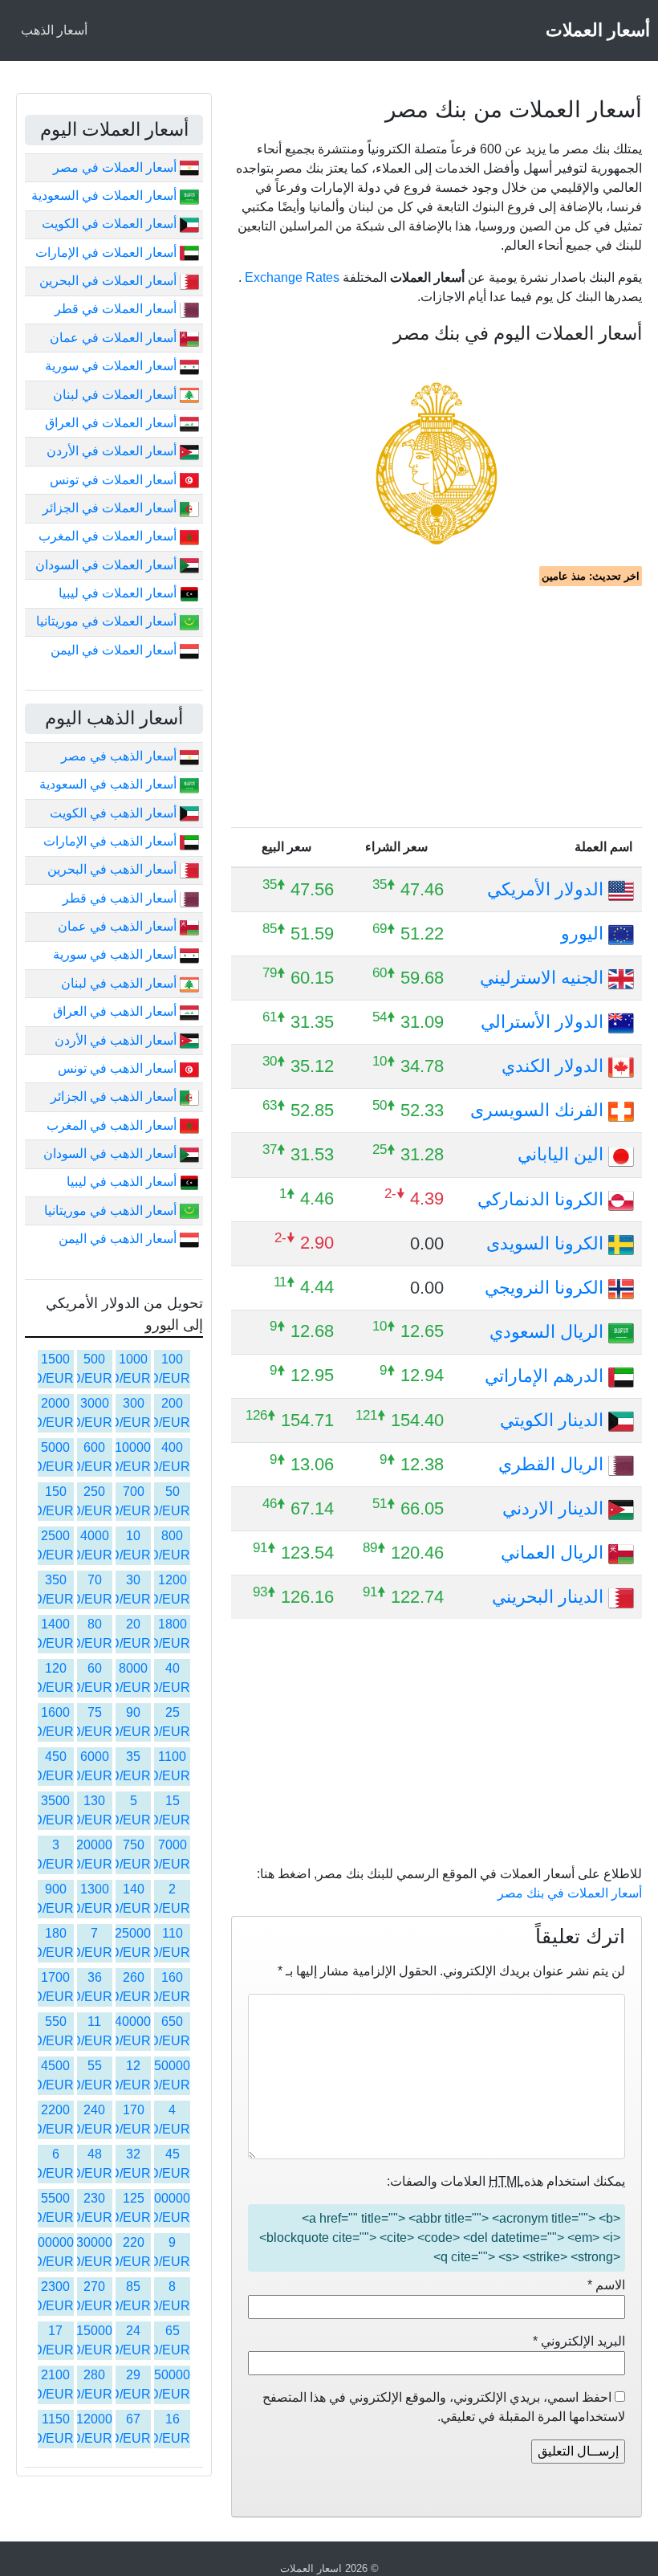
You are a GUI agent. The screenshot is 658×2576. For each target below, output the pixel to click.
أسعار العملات (598, 30)
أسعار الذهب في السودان (112, 1153)
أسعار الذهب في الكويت (115, 813)
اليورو (585, 933)
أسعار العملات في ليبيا (119, 593)
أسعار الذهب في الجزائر (115, 1096)
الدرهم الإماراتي (546, 1376)
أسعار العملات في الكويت (111, 224)
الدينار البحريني (550, 1597)
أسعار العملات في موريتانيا (108, 621)
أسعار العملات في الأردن (113, 451)
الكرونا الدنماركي (543, 1199)
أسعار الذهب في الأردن (117, 1040)
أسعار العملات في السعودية (106, 196)
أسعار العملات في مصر (116, 167)
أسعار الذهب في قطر (121, 898)
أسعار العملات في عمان (115, 338)
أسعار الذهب (54, 30)
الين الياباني (563, 1154)
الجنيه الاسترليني (544, 978)
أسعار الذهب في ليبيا (123, 1182)
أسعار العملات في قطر (117, 309)
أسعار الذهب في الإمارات (112, 841)
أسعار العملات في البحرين (110, 281)
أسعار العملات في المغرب (109, 536)
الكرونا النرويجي (546, 1288)
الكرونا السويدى (547, 1243)
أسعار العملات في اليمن (115, 650)
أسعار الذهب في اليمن (119, 1239)
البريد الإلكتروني (579, 2341)
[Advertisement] (437, 707)
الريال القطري (553, 1464)
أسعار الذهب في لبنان (120, 983)
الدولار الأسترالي (544, 1022)
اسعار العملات (311, 2568)
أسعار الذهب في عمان (119, 926)
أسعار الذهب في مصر (120, 756)
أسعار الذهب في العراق (116, 1011)
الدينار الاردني (555, 1508)
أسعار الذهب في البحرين (114, 869)
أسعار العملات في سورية (112, 366)
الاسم (606, 2285)
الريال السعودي (549, 1332)
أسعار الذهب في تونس (119, 1068)
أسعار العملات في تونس (115, 480)
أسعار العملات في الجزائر (111, 508)
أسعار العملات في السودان (108, 565)
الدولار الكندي (555, 1066)
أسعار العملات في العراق (112, 423)
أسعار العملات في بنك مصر (570, 1893)
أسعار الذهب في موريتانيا (112, 1211)
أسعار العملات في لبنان (116, 395)
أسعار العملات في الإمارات (108, 253)
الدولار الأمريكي (548, 889)
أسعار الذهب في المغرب (113, 1125)
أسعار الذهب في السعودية (110, 784)
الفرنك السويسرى (539, 1110)
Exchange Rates (292, 277)
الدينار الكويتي (554, 1420)
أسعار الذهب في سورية (116, 954)
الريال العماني (554, 1553)
